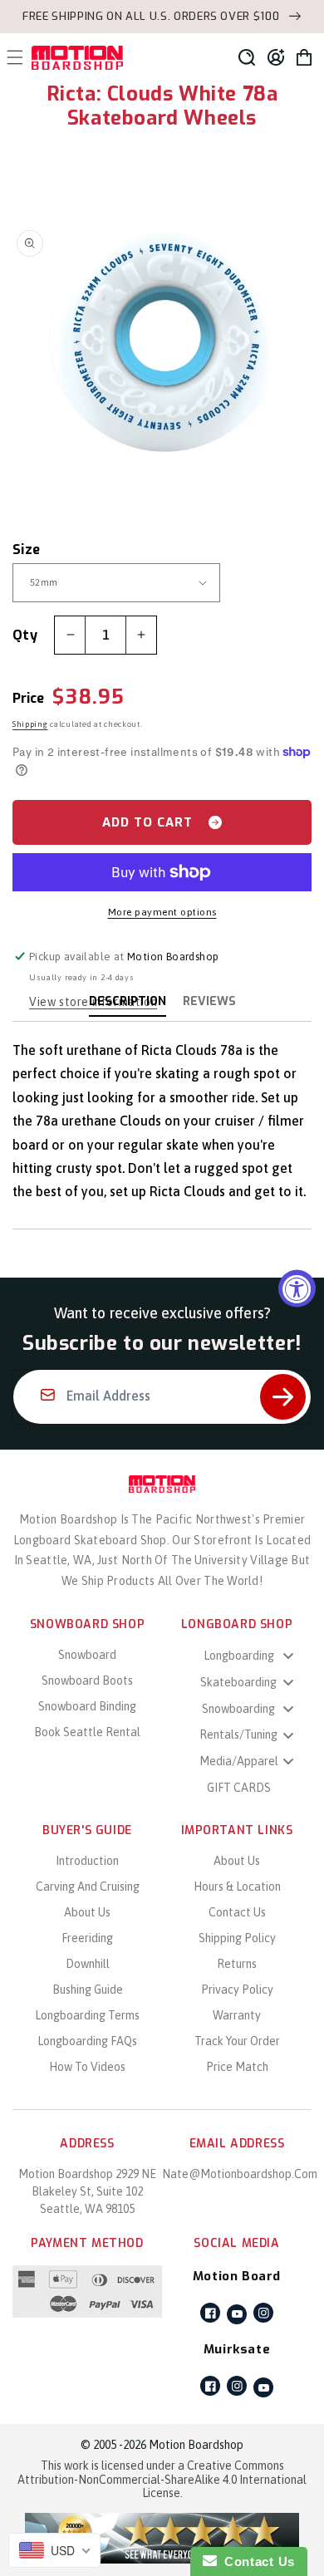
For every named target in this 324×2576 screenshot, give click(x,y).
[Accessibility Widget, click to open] (297, 1288)
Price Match (237, 2067)
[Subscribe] (283, 1397)
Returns (237, 1964)
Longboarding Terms (87, 2015)
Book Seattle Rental (87, 1732)
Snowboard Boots (87, 1681)
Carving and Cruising (88, 1887)
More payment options (162, 912)
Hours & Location (237, 1887)
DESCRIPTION (128, 1001)
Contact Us (237, 1912)
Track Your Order (237, 2041)
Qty (25, 635)
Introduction (87, 1861)
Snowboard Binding (87, 1706)
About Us (87, 1912)
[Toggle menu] (288, 1656)
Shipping (30, 724)
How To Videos (87, 2067)
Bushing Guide (88, 1990)
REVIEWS (209, 1001)
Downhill (88, 1964)
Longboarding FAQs (87, 2041)
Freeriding (87, 1938)
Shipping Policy (237, 1938)
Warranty (237, 2015)
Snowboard (87, 1655)
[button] (247, 57)
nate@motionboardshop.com (240, 2174)
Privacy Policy (237, 1990)
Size (27, 550)
